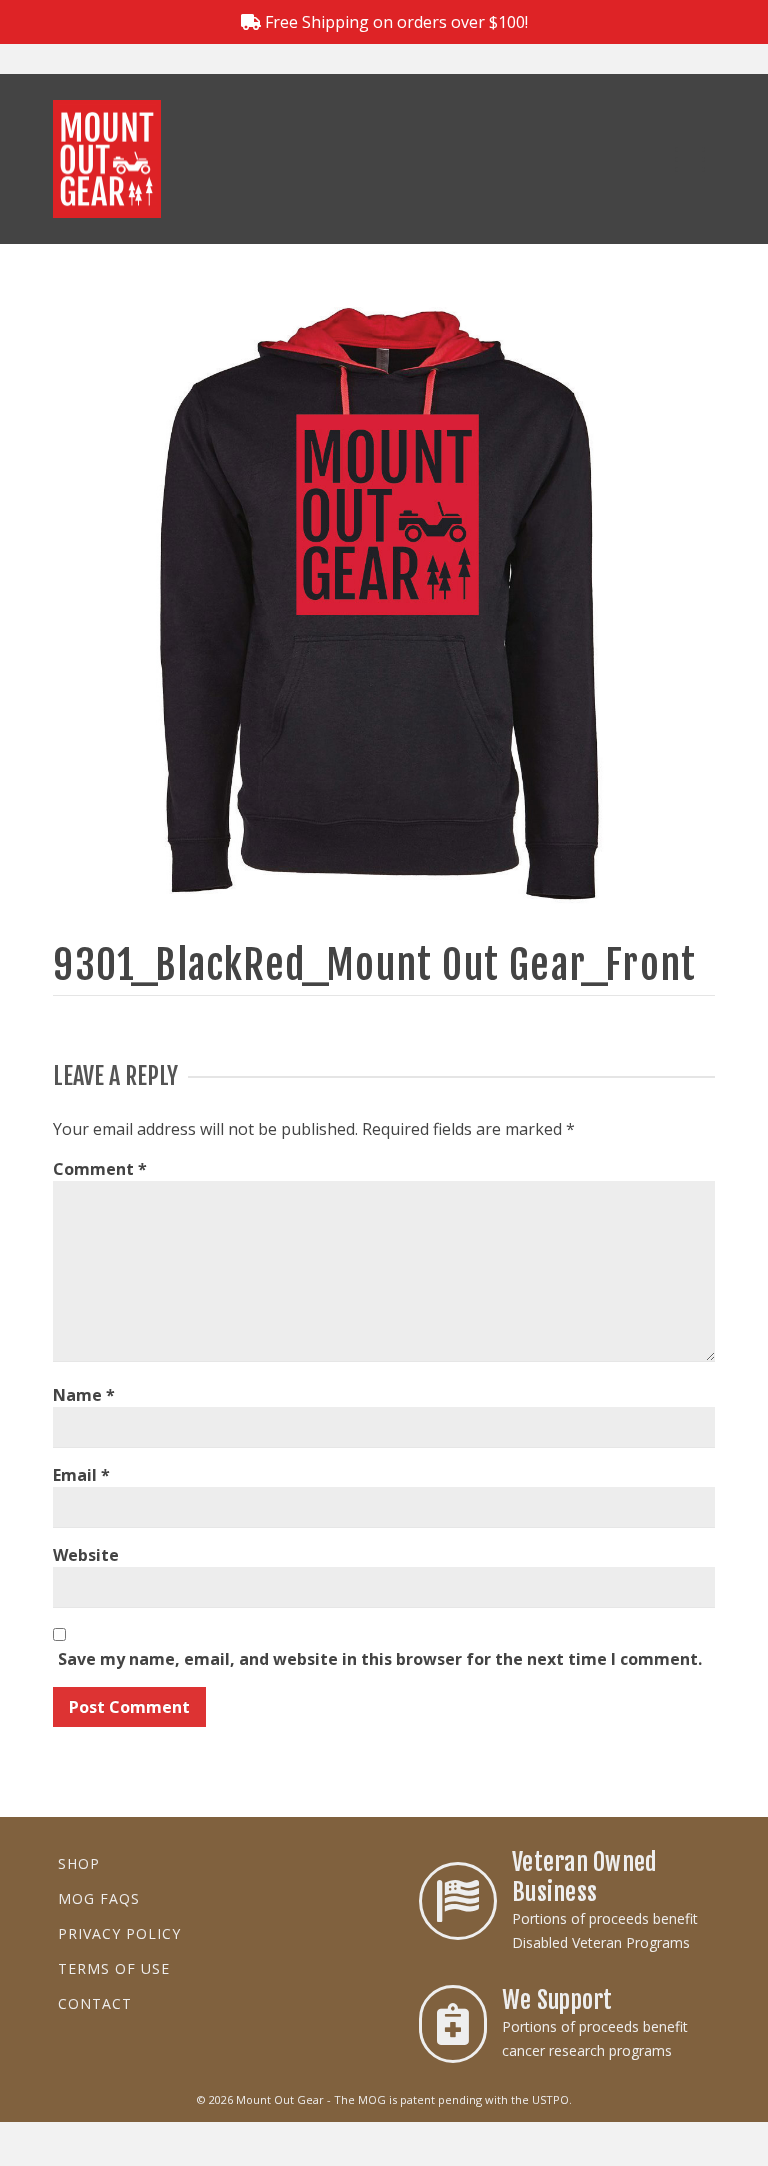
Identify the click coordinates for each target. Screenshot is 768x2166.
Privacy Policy (119, 1933)
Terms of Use (114, 1968)
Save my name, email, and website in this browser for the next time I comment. (380, 1659)
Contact (95, 2003)
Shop (79, 1863)
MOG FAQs (99, 1898)
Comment (100, 1169)
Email (81, 1475)
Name (84, 1395)
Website (86, 1555)
